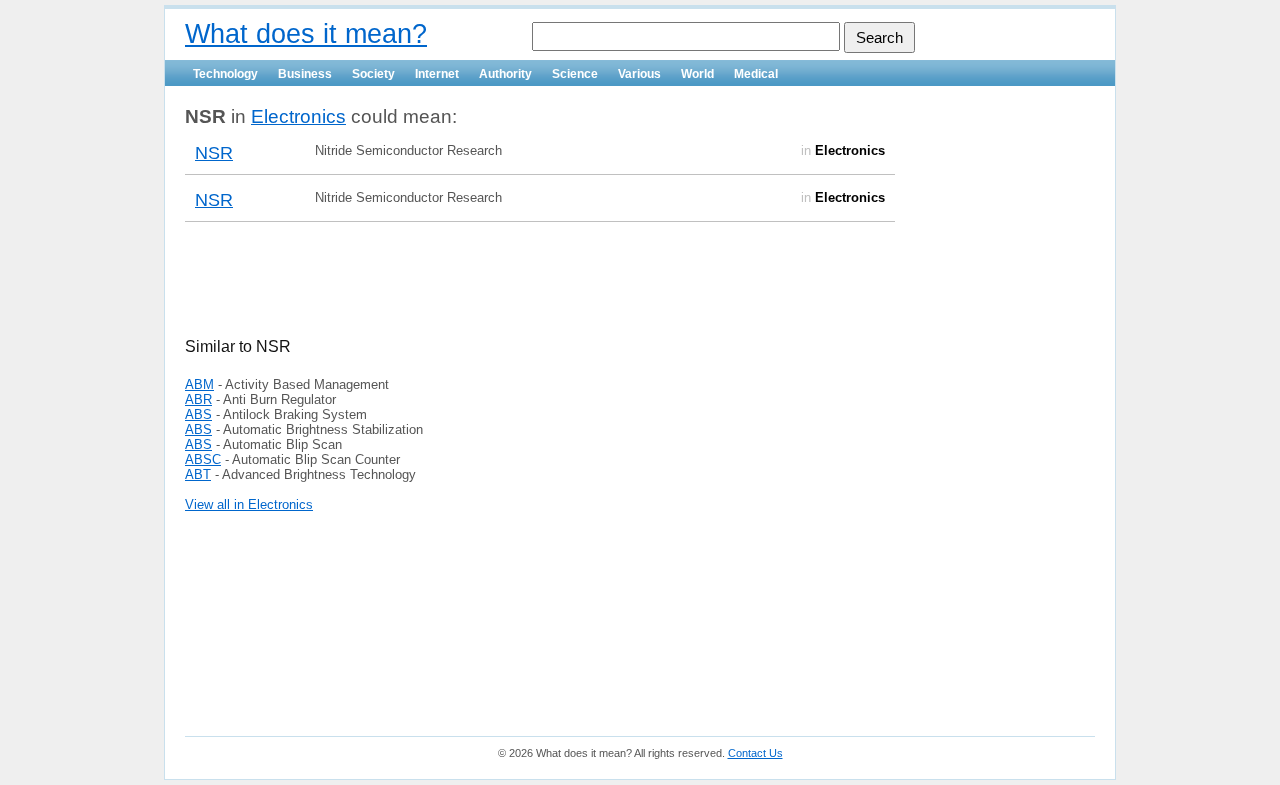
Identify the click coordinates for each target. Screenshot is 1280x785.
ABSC (203, 459)
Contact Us (755, 753)
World (697, 74)
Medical (756, 74)
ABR (198, 399)
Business (305, 74)
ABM (199, 384)
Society (373, 74)
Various (639, 74)
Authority (505, 74)
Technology (225, 74)
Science (575, 74)
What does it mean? (306, 34)
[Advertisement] (419, 292)
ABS (198, 414)
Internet (437, 74)
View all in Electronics (249, 504)
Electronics (298, 116)
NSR (214, 153)
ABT (198, 474)
